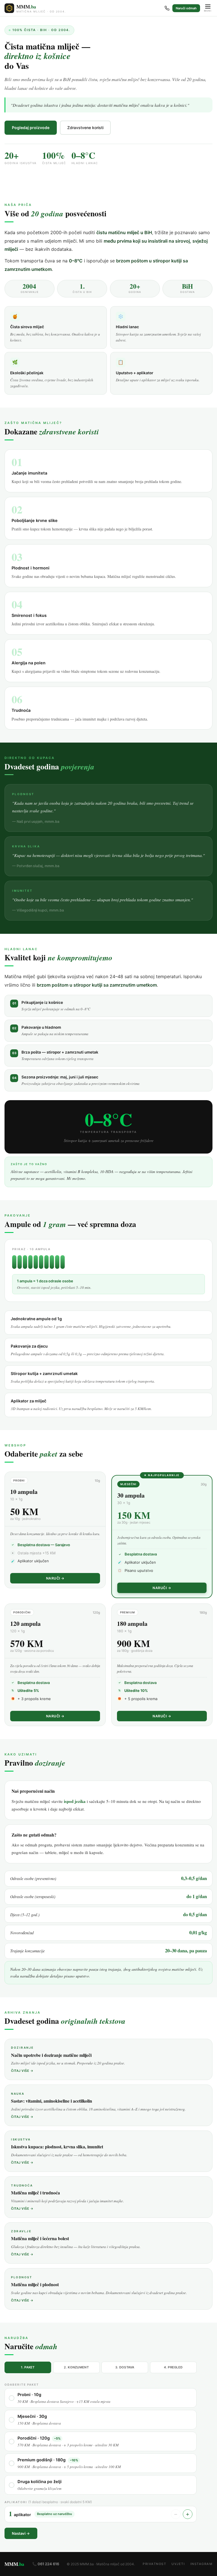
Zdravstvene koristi (85, 128)
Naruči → (55, 1578)
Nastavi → (21, 2533)
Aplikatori (48, 2502)
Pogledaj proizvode (31, 128)
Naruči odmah (186, 8)
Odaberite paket (22, 2384)
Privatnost (154, 2564)
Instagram (202, 2564)
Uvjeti (178, 2564)
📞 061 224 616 (46, 2564)
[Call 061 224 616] (167, 8)
